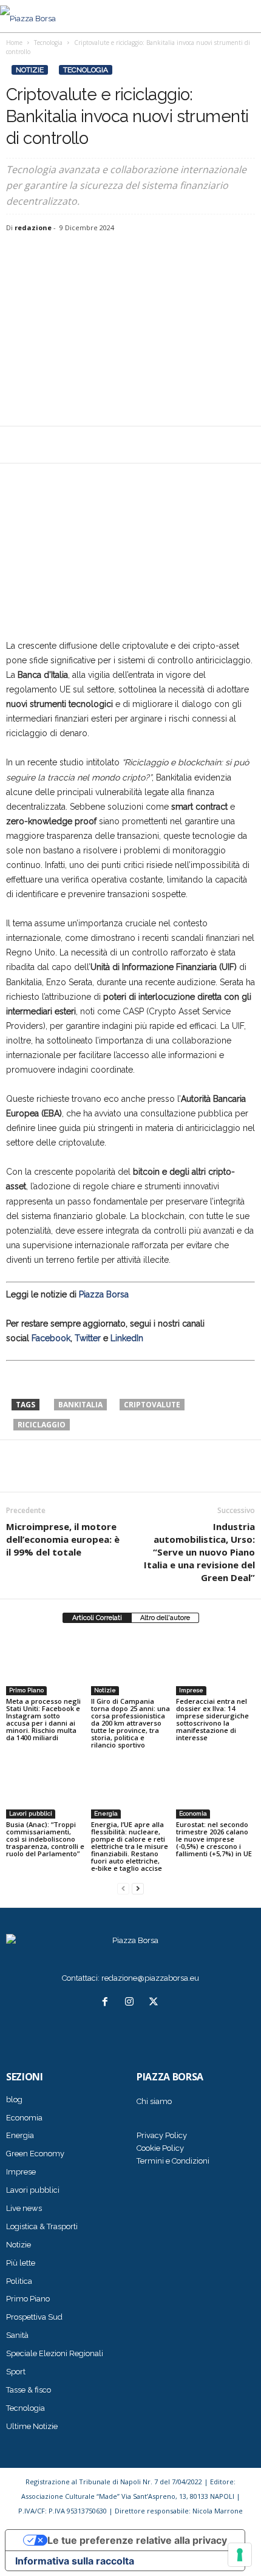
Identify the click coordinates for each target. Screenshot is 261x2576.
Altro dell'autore (165, 1618)
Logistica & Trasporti (42, 2226)
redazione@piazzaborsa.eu (150, 1978)
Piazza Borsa (104, 1294)
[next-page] (138, 1889)
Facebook (51, 1338)
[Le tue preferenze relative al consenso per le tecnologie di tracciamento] (240, 2555)
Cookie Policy (160, 2148)
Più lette (21, 2263)
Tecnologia (86, 70)
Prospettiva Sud (34, 2317)
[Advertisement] (130, 330)
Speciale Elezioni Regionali (55, 2353)
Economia (193, 1813)
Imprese (191, 1690)
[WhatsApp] (74, 445)
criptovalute (152, 1405)
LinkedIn (127, 1338)
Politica (19, 2281)
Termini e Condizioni (173, 2161)
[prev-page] (123, 1889)
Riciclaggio (42, 1425)
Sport (16, 2372)
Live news (24, 2208)
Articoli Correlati (97, 1618)
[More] (103, 445)
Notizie (30, 70)
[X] (46, 445)
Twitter (88, 1338)
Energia (106, 1813)
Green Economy (35, 2154)
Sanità (17, 2335)
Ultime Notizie (32, 2426)
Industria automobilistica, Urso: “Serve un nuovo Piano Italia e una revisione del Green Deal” (199, 1552)
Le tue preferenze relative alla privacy (137, 2540)
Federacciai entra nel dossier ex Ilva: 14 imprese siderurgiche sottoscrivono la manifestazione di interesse (212, 1719)
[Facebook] (18, 445)
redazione (33, 227)
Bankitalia (80, 1405)
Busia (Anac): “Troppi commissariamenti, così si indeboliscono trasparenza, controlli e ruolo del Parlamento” (45, 1839)
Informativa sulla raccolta (75, 2561)
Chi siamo (154, 2101)
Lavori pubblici (31, 1813)
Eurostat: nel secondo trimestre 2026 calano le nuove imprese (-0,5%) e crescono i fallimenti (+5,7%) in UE (214, 1839)
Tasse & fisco (29, 2390)
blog (14, 2099)
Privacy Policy (162, 2135)
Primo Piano (26, 1690)
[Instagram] (132, 2003)
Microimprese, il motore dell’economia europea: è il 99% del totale (63, 1539)
